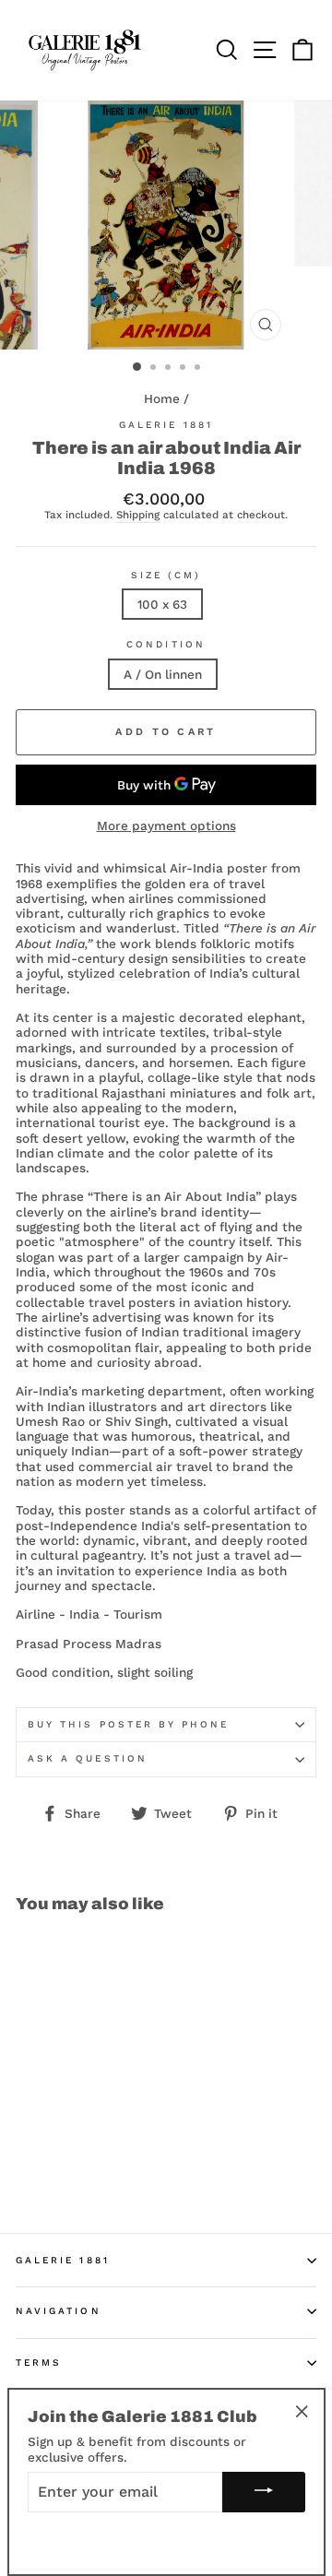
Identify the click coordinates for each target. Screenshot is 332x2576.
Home (162, 398)
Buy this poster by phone (128, 1724)
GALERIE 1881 (63, 2260)
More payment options (166, 825)
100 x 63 (162, 604)
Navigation (59, 2311)
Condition (166, 644)
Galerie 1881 (166, 425)
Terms (39, 2362)
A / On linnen (163, 674)
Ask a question (88, 1758)
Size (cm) (166, 575)
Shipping (138, 515)
